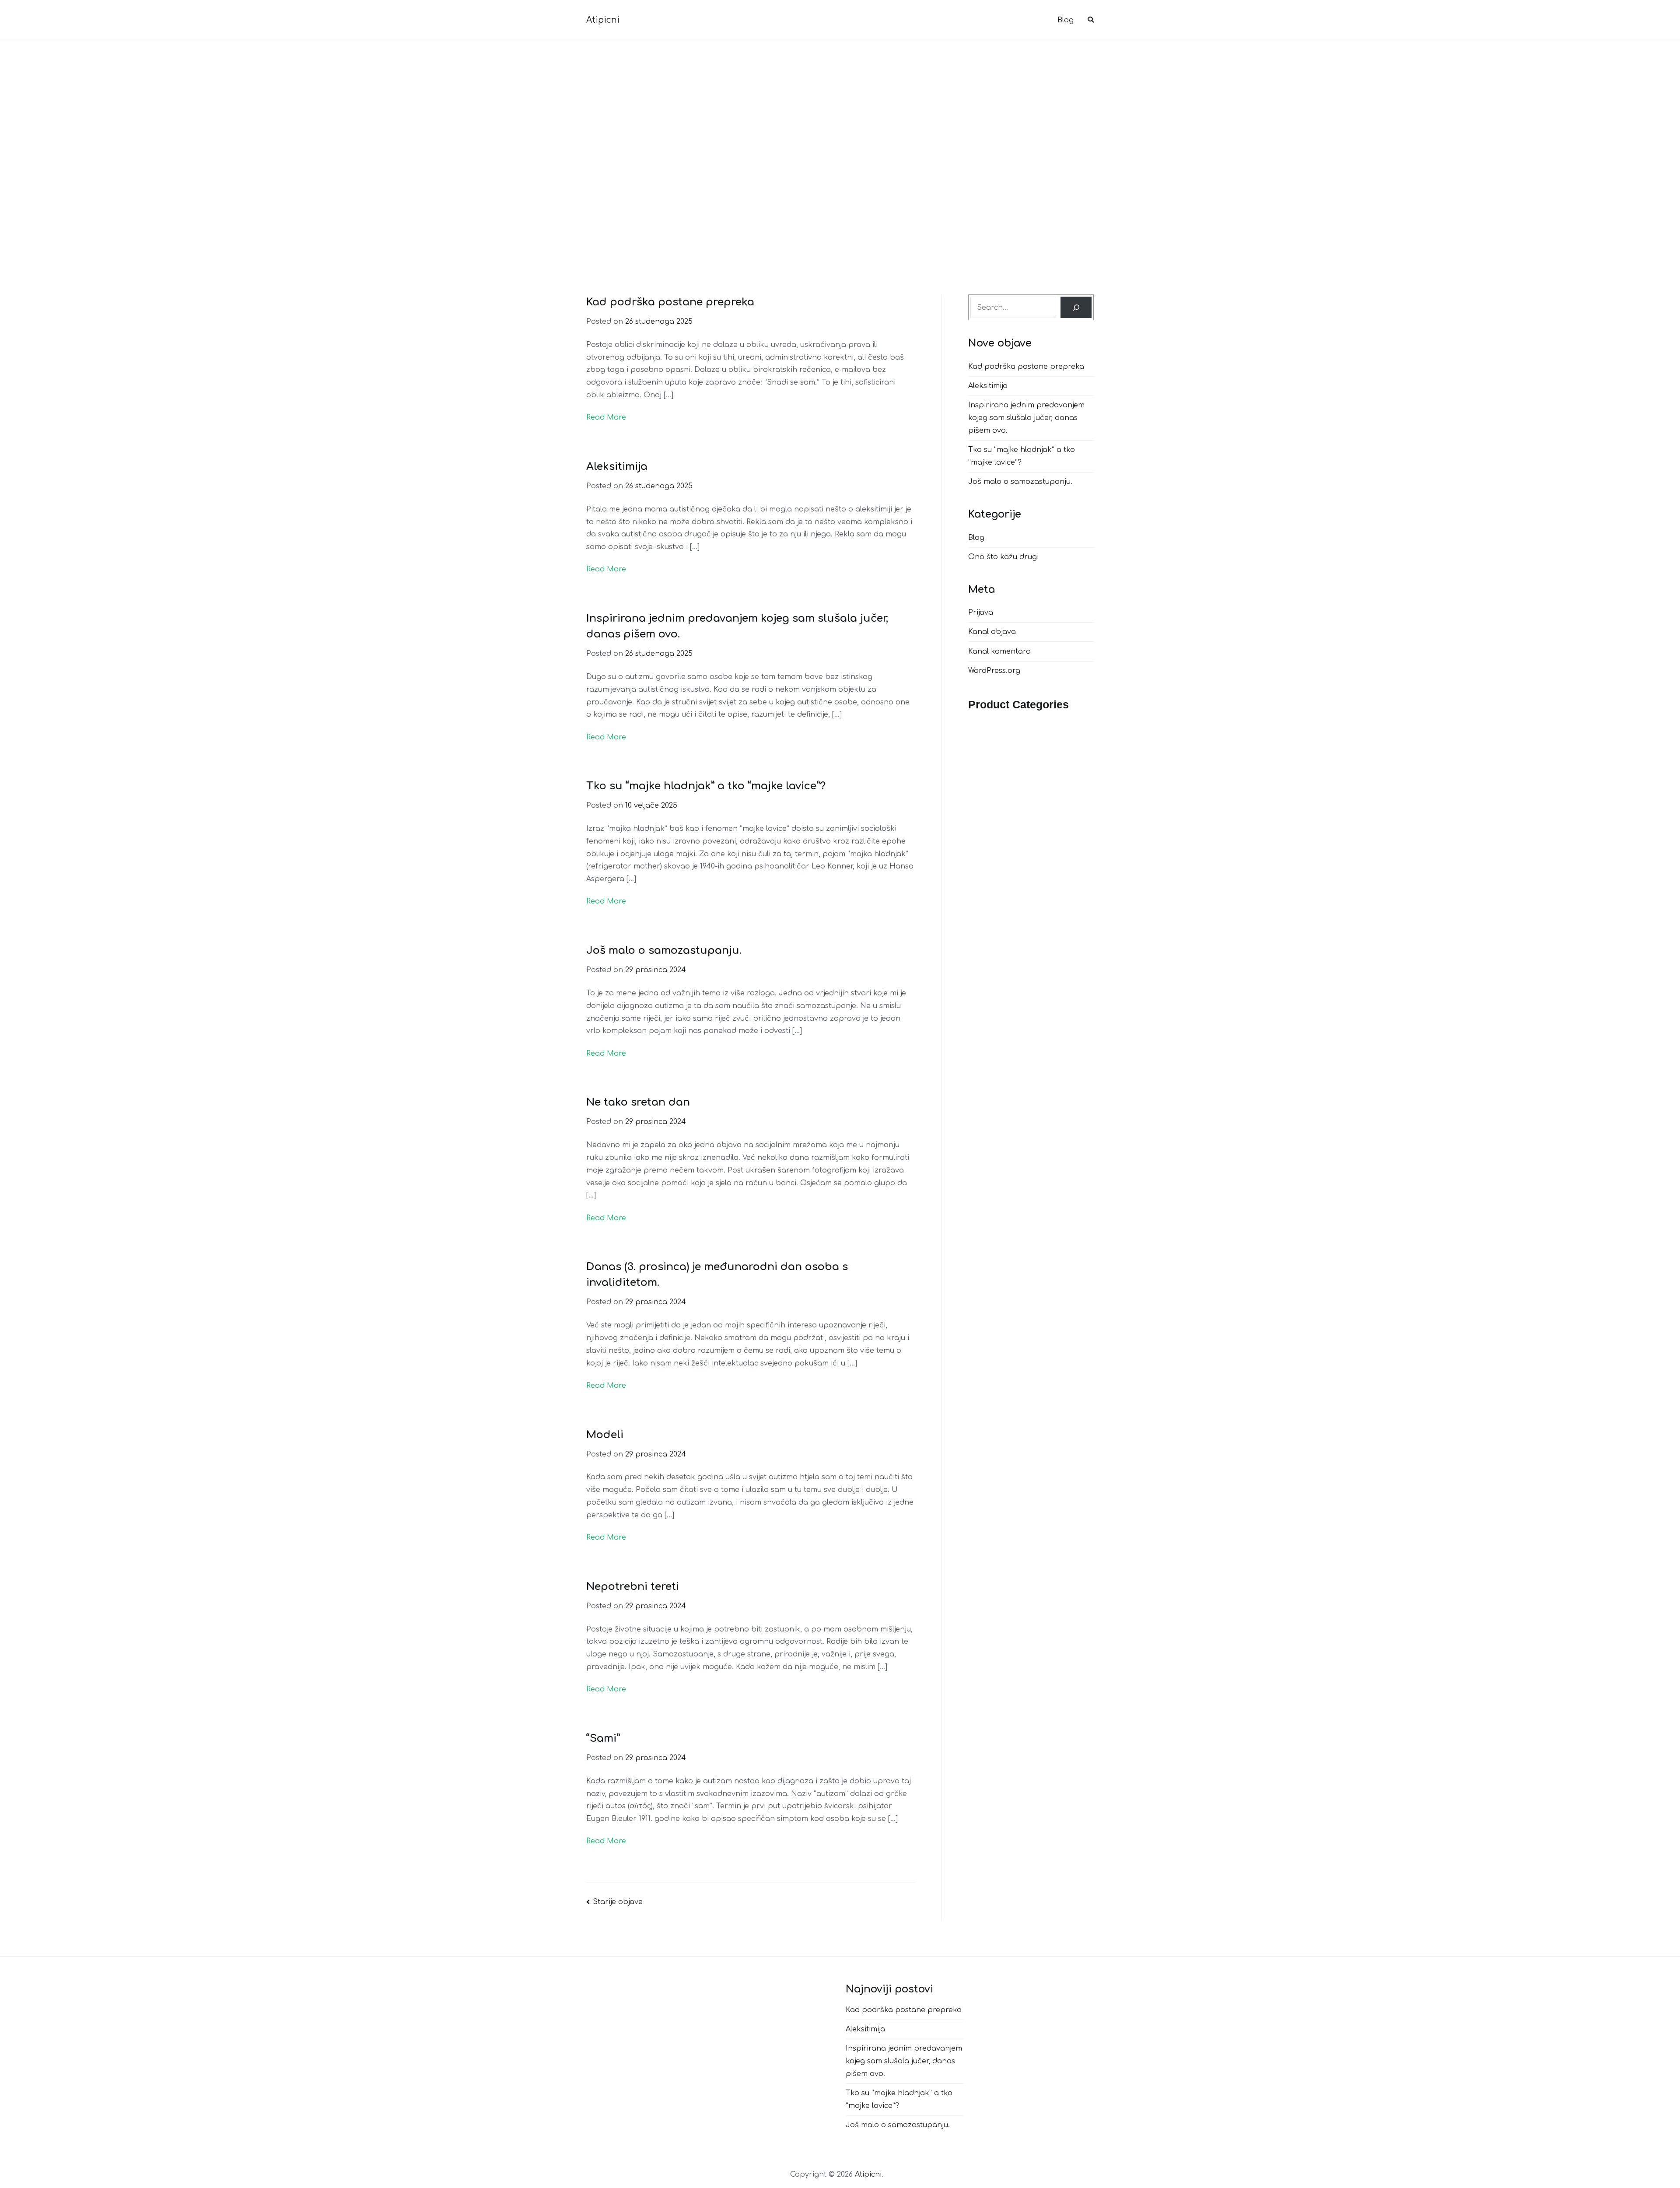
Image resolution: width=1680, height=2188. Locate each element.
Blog (1066, 20)
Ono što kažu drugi (1003, 557)
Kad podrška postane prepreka (670, 302)
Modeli (605, 1435)
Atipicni (603, 20)
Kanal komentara (999, 651)
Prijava (981, 613)
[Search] (1076, 307)
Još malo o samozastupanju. (664, 950)
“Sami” (603, 1738)
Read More (606, 417)
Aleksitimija (617, 467)
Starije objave (618, 1902)
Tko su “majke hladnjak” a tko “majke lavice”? (706, 786)
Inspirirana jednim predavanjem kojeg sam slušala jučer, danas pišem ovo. (1026, 418)
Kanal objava (992, 632)
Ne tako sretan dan (638, 1102)
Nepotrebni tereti (633, 1587)
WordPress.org (994, 671)
